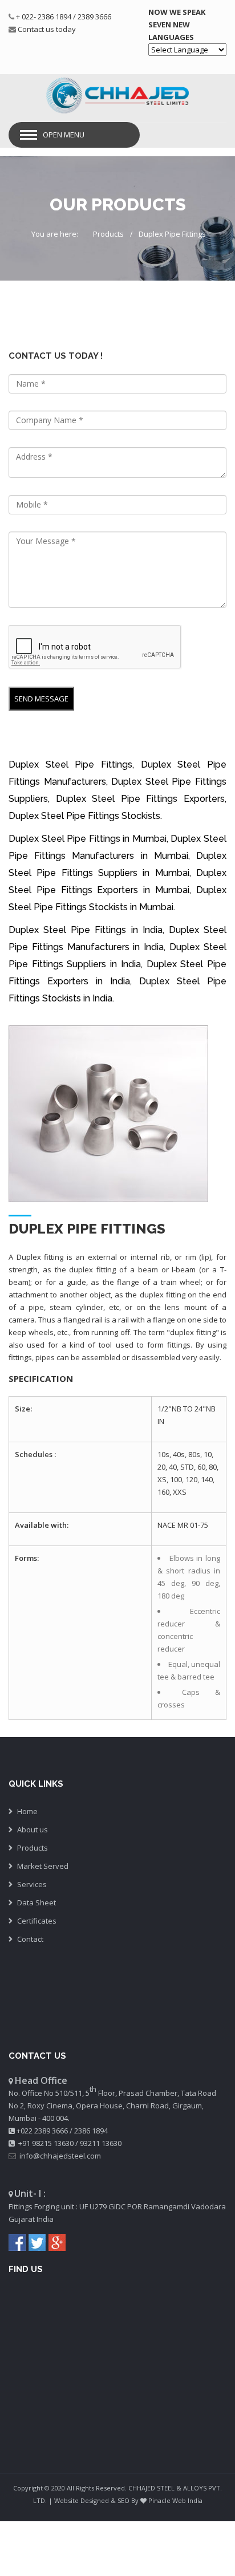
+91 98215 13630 (46, 2143)
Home (27, 1811)
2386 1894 (91, 2131)
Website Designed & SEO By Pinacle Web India (128, 2500)
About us (33, 1829)
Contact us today (47, 29)
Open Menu (64, 135)
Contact (30, 1939)
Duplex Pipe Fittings (172, 234)
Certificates (37, 1921)
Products (108, 234)
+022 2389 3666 (42, 2131)
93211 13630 (101, 2143)
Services (32, 1884)
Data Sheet (37, 1902)
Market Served (43, 1866)
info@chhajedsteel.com (60, 2156)
